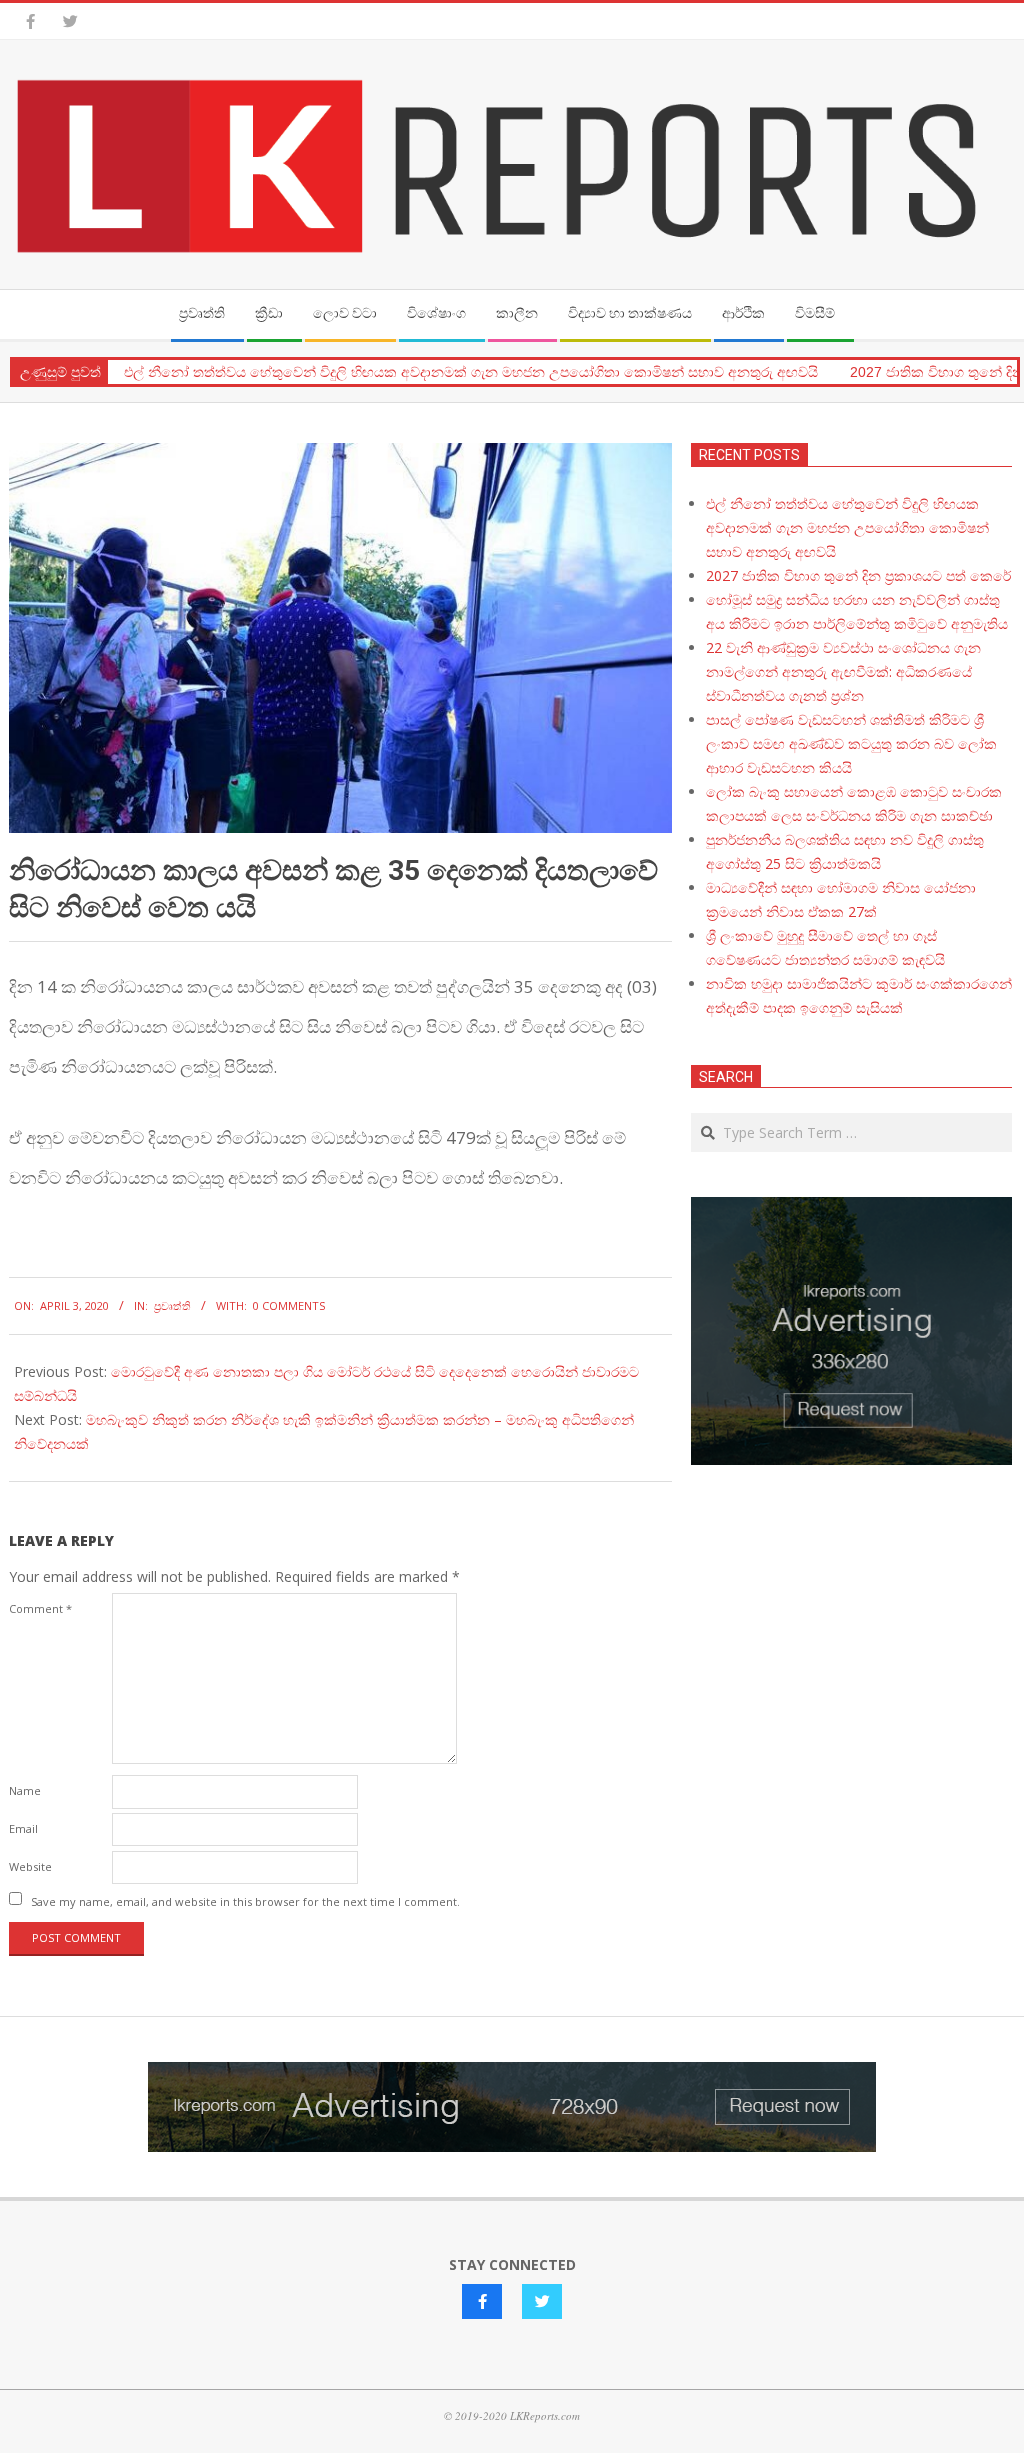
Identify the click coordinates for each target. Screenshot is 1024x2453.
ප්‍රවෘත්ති (172, 1305)
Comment (40, 1608)
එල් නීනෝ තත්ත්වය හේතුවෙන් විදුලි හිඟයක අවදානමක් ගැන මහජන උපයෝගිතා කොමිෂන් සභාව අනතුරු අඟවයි (471, 372)
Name (25, 1790)
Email (23, 1828)
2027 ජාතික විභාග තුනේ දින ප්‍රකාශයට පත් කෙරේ (858, 575)
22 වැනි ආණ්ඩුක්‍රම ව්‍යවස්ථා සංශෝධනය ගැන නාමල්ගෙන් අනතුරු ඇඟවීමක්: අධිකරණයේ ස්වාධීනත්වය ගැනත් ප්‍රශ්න (843, 671)
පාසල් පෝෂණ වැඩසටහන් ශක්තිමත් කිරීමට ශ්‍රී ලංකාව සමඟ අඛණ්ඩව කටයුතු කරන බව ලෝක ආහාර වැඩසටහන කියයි (851, 743)
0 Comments (289, 1305)
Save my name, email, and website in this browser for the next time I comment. (245, 1900)
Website (30, 1866)
